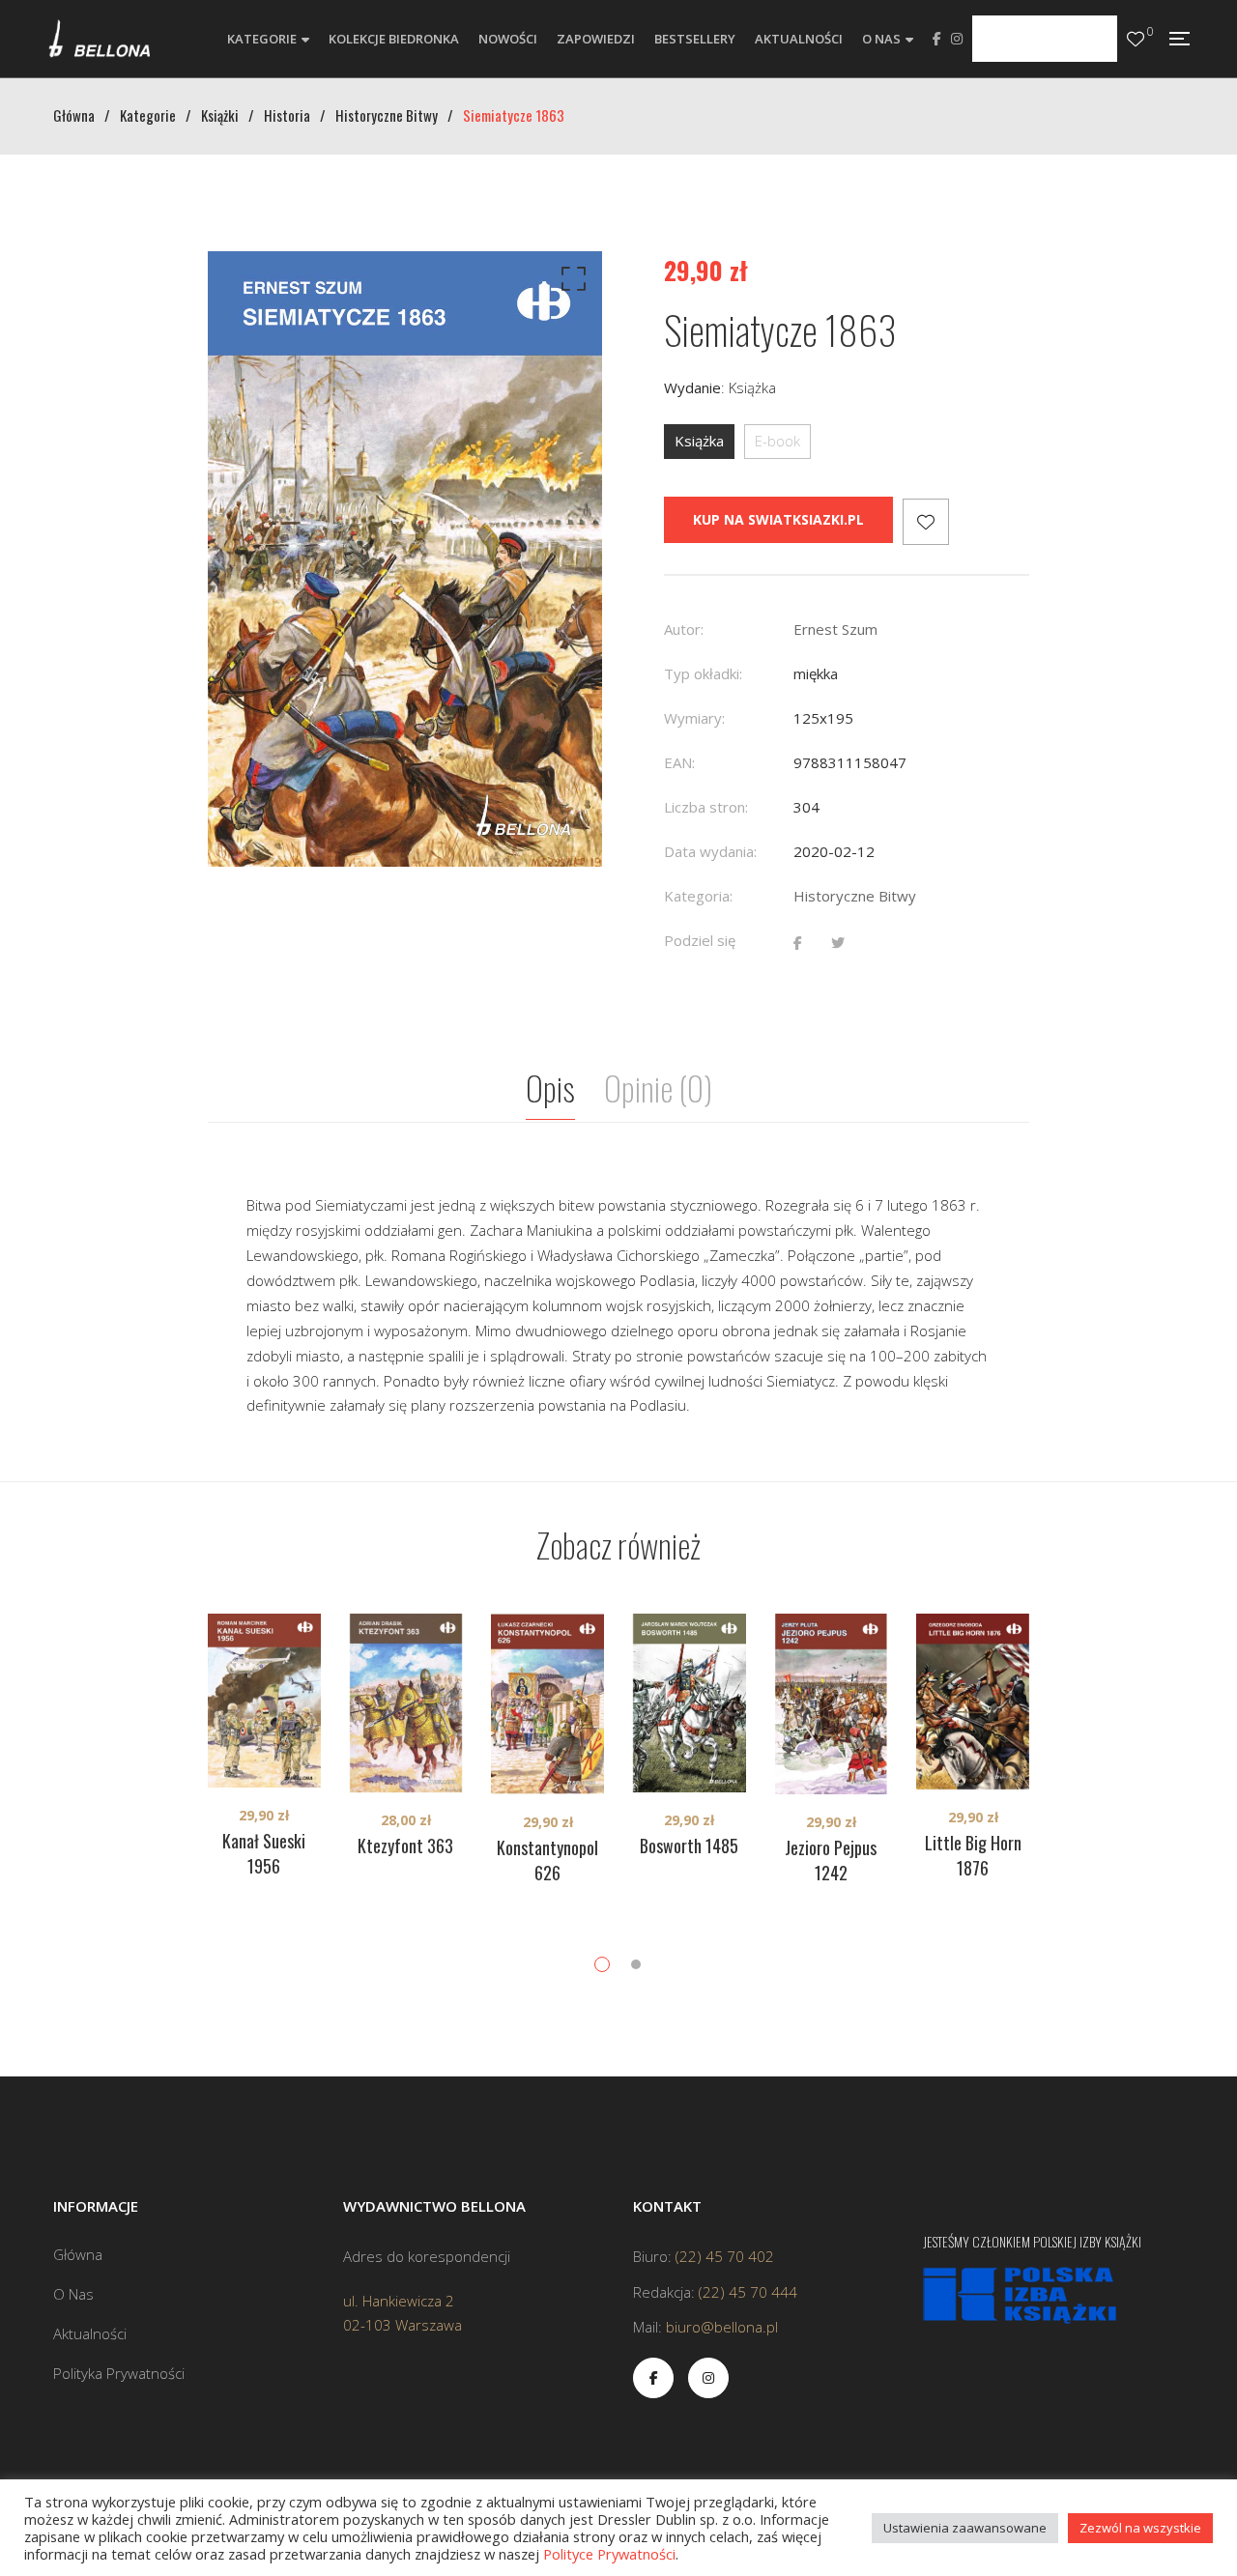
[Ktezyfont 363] (406, 1703)
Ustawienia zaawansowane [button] (965, 2528)
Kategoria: (698, 896)
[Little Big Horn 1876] (973, 1702)
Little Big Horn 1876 (973, 1855)
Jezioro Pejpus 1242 (831, 1860)
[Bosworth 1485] (690, 1703)
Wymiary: (694, 718)
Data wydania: (710, 851)
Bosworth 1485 (689, 1846)
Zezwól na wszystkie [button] (1140, 2528)
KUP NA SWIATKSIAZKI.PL (778, 519)
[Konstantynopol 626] (547, 1704)
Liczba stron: (706, 807)
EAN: (679, 762)
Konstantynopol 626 (547, 1860)
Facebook (937, 39)
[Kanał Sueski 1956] (264, 1701)
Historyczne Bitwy (855, 896)
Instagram (957, 39)
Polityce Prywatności (609, 2554)
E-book (777, 441)
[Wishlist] (1136, 39)
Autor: (684, 629)
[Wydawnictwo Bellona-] (99, 39)
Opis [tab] (550, 1088)
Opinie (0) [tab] (658, 1088)
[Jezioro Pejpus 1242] (832, 1704)
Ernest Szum (835, 629)
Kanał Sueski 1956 (264, 1853)
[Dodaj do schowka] (926, 522)
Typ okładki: (703, 673)
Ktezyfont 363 (405, 1846)
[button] (570, 283)
